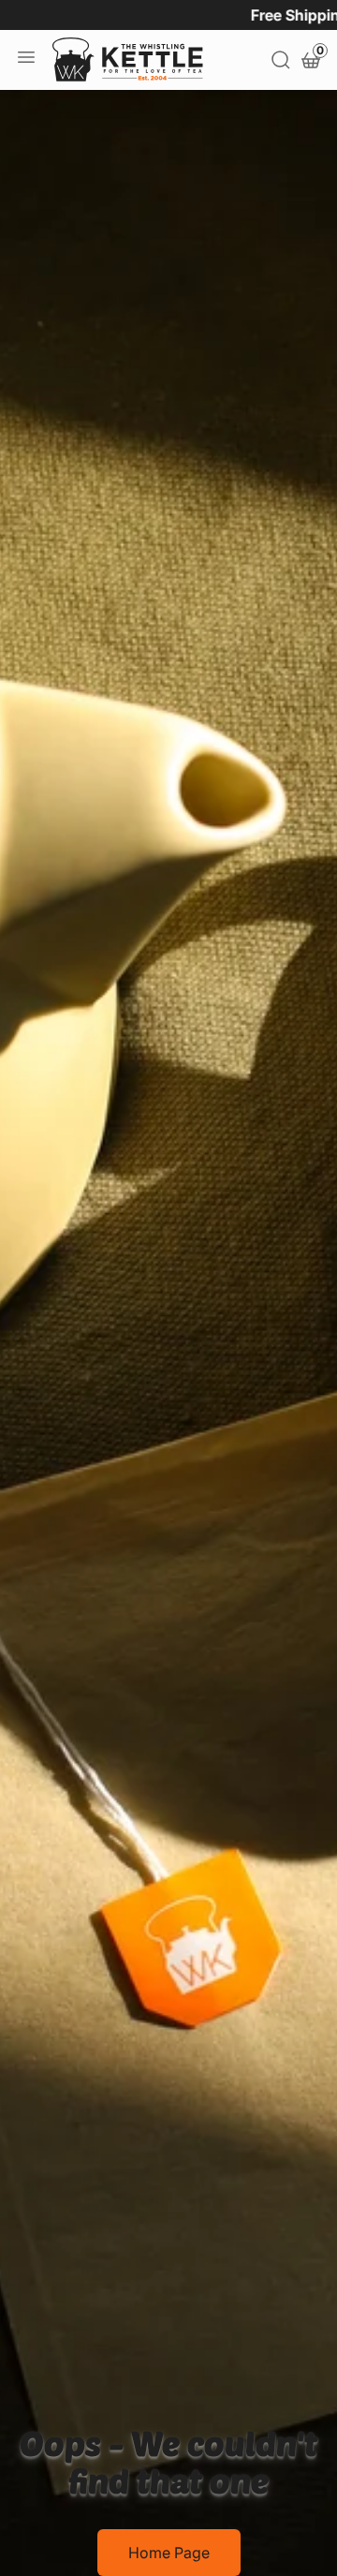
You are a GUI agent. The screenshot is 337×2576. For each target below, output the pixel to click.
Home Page (169, 2553)
